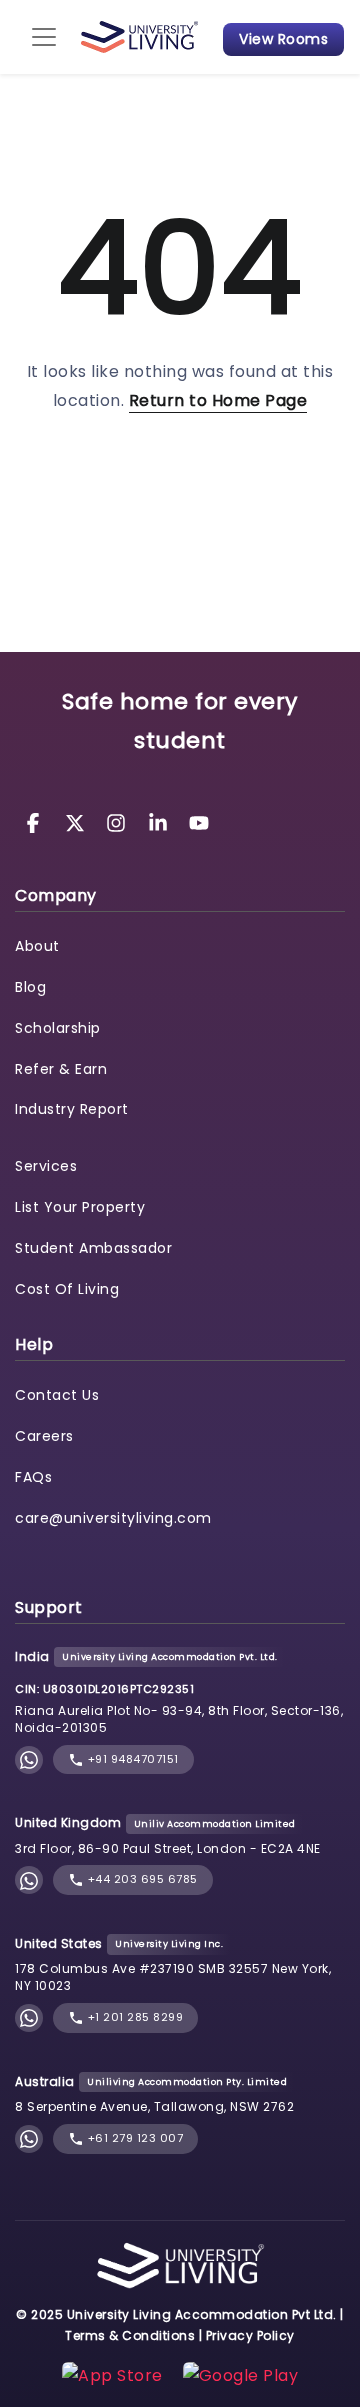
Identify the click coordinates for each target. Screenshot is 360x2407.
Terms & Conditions (130, 2335)
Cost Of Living (67, 1289)
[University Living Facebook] (36, 821)
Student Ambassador (93, 1248)
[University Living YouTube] (199, 821)
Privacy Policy (250, 2335)
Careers (44, 1436)
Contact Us (57, 1395)
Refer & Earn (61, 1069)
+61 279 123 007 (133, 2138)
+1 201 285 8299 (133, 2017)
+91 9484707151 (131, 1759)
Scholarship (58, 1028)
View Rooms (283, 39)
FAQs (33, 1477)
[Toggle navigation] (44, 37)
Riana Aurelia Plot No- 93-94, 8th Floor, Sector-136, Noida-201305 (179, 1719)
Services (46, 1166)
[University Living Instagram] (119, 821)
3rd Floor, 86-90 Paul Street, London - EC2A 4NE (168, 1848)
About (37, 946)
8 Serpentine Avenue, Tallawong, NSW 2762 (154, 2106)
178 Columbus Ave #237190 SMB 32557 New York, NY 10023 (173, 1977)
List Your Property (80, 1207)
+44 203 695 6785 (141, 1879)
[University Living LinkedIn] (161, 821)
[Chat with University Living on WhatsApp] (29, 1759)
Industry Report (72, 1109)
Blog (30, 987)
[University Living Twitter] (78, 821)
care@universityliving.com (113, 1518)
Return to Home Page (218, 400)
